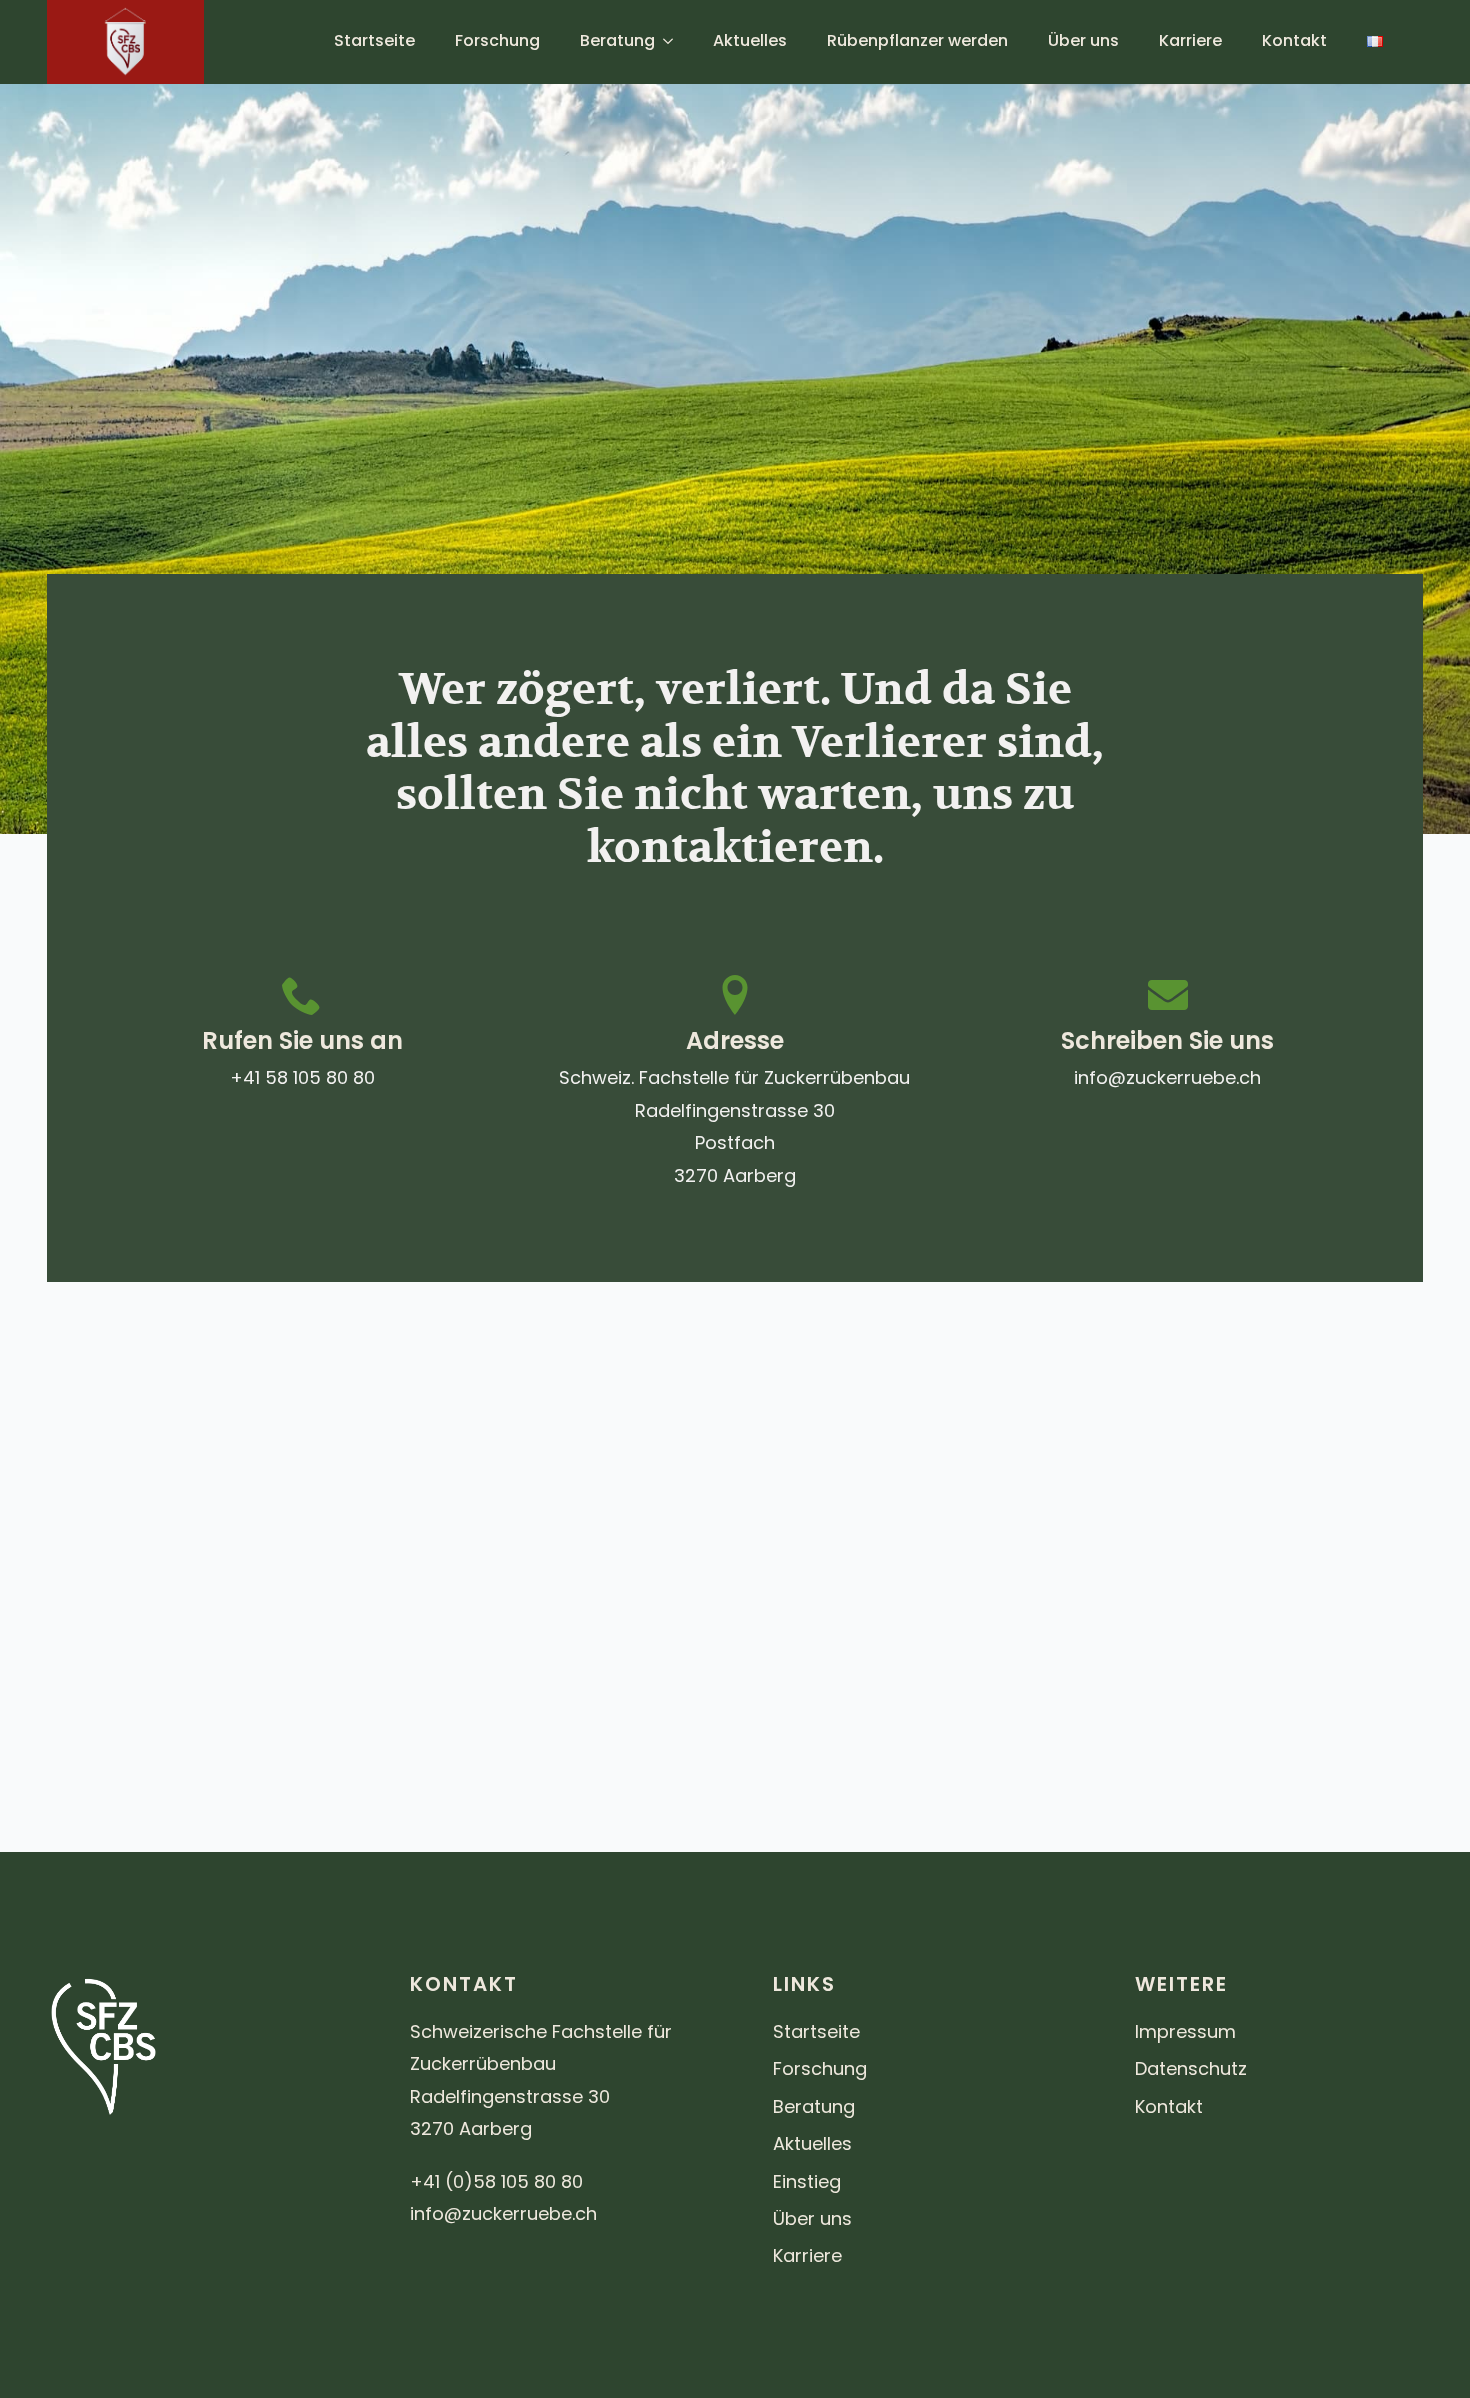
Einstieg (807, 2181)
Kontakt (1294, 40)
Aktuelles (750, 40)
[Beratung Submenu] (674, 41)
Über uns (1083, 40)
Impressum (1185, 2031)
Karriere (1190, 40)
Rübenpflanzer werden (917, 40)
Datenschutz (1191, 2068)
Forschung (497, 40)
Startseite (374, 40)
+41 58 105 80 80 (302, 1077)
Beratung (617, 40)
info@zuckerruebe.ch (1167, 1077)
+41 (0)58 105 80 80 (496, 2181)
